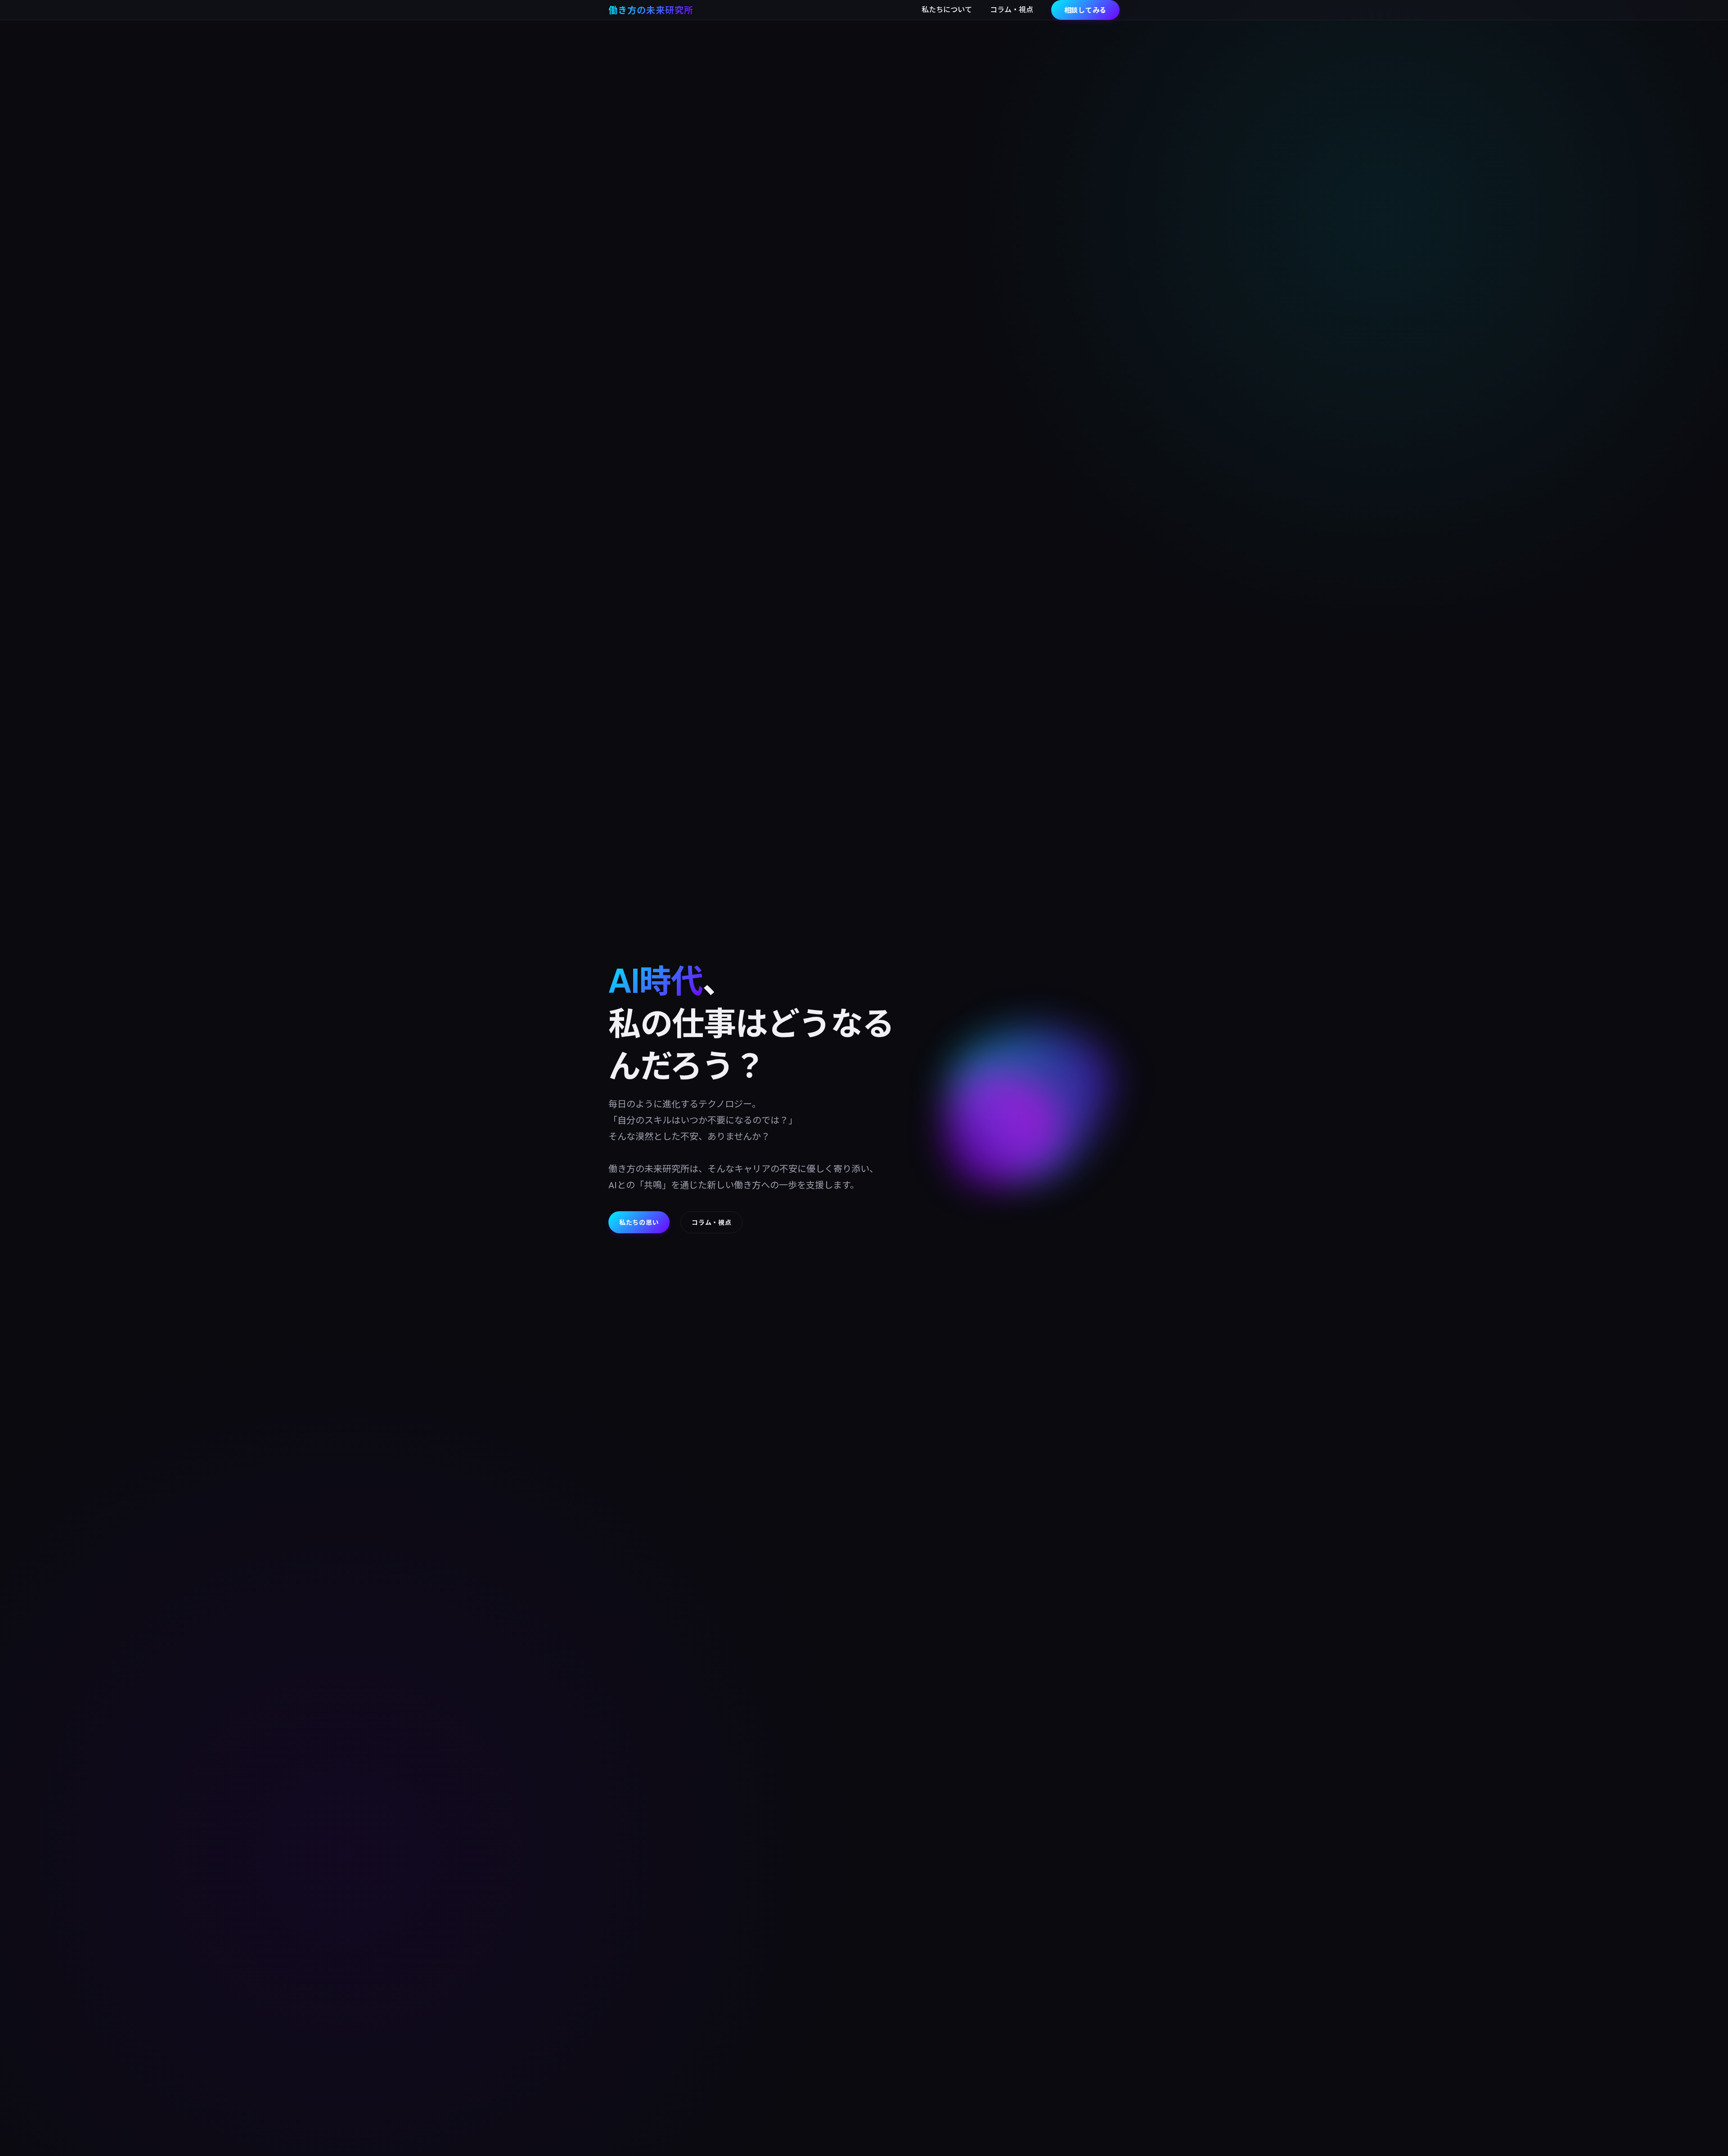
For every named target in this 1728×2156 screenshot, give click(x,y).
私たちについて (947, 9)
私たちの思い (639, 1222)
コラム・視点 (1012, 9)
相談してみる (1086, 10)
